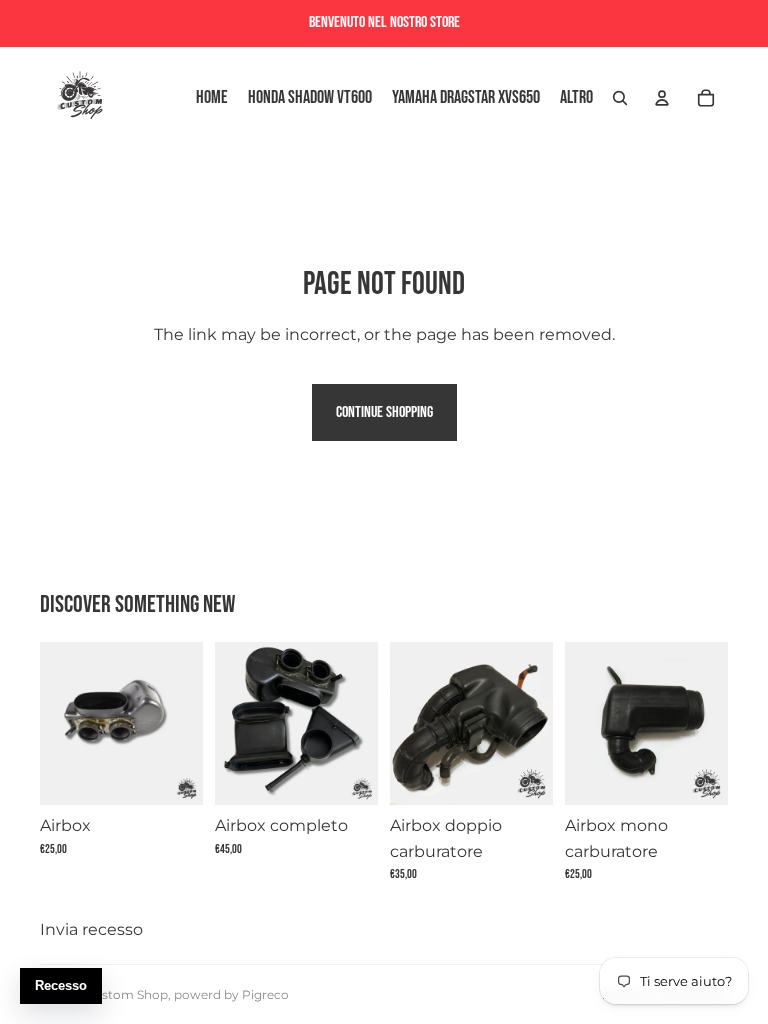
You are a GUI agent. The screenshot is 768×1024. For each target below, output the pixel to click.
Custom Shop (126, 994)
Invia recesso (91, 929)
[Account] (662, 98)
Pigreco (265, 994)
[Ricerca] (620, 98)
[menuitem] (576, 98)
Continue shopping (384, 412)
